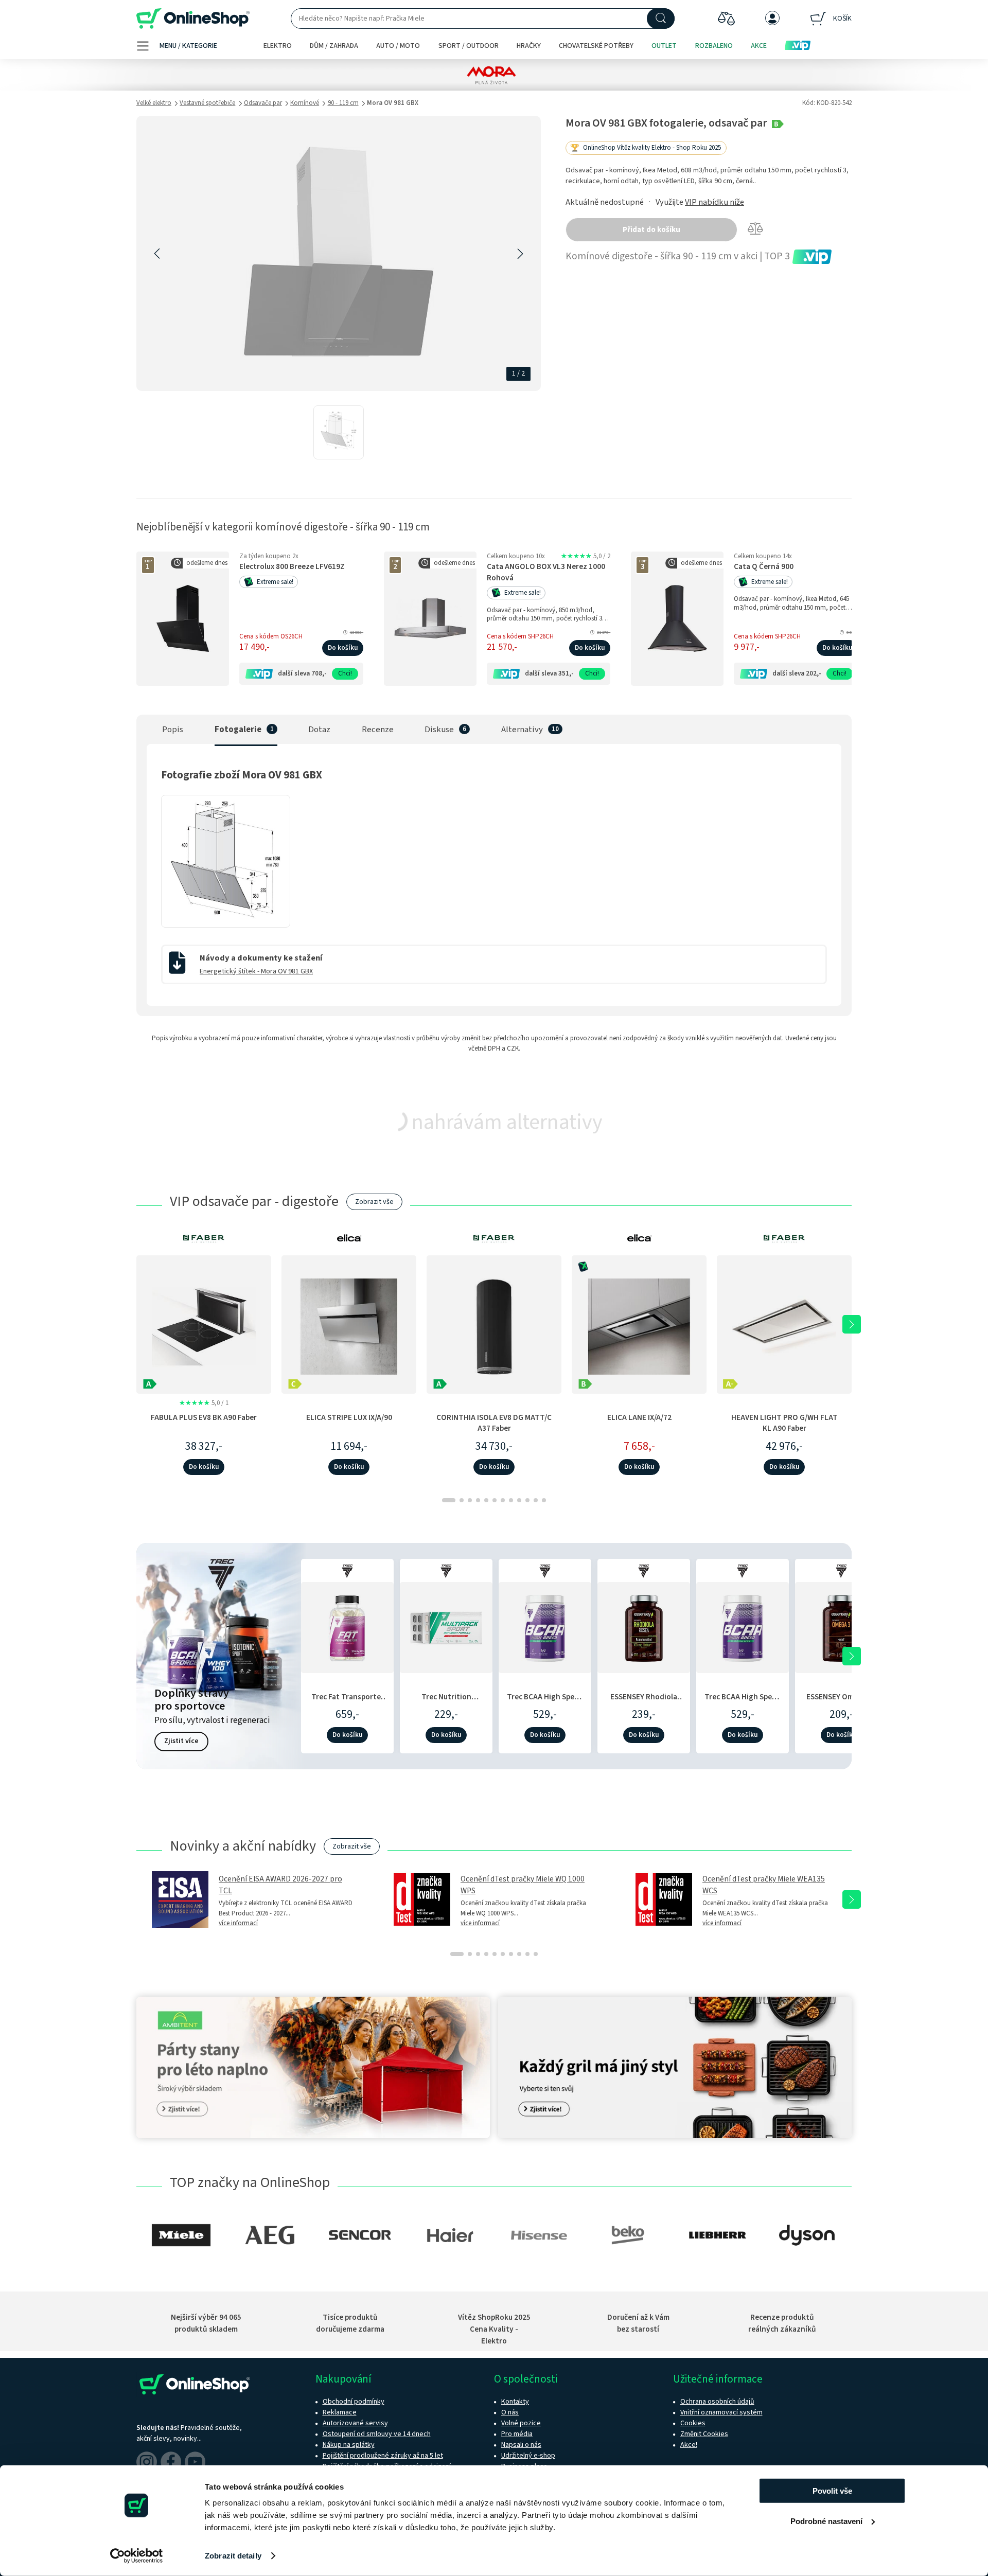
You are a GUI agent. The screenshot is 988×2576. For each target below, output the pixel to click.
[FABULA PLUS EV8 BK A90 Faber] (204, 1324)
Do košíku (343, 648)
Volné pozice (521, 2423)
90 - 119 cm (343, 103)
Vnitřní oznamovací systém (721, 2412)
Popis (173, 730)
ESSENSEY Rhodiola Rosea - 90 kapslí (644, 1702)
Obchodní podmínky (354, 2402)
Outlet (664, 46)
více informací (238, 1923)
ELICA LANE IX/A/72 (639, 1417)
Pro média (517, 2434)
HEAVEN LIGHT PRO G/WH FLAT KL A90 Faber (784, 1423)
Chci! (345, 673)
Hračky (529, 46)
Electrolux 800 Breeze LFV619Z (292, 567)
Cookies (693, 2423)
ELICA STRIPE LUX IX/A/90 (349, 1417)
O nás (510, 2412)
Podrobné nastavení (826, 2521)
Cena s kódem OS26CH (271, 636)
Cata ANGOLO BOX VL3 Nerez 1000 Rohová (546, 572)
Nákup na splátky (349, 2445)
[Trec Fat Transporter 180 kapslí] (347, 1626)
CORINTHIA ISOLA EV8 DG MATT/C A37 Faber (494, 1423)
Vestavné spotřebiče (207, 103)
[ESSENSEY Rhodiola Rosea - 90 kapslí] (644, 1626)
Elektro (278, 46)
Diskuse (439, 730)
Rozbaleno (714, 46)
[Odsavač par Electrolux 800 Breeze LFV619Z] (183, 619)
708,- (319, 673)
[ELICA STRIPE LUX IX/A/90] (349, 1324)
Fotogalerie (238, 730)
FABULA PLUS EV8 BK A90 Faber (204, 1417)
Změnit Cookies (704, 2434)
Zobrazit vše (374, 1202)
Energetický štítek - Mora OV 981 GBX (256, 971)
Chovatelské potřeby (596, 46)
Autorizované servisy (355, 2423)
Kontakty (515, 2402)
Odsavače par (263, 103)
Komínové (305, 103)
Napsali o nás (521, 2445)
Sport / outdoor (469, 46)
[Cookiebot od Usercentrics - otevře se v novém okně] (137, 2556)
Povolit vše (832, 2491)
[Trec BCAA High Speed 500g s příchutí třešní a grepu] (743, 1626)
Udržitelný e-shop (528, 2456)
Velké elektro (154, 103)
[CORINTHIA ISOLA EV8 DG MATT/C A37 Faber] (494, 1324)
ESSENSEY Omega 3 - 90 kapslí (842, 1702)
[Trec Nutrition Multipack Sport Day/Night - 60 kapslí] (446, 1626)
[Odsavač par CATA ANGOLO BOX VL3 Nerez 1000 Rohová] (430, 619)
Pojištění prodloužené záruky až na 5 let (383, 2456)
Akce (759, 46)
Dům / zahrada (334, 46)
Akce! (689, 2445)
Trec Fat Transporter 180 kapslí (348, 1702)
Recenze (378, 730)
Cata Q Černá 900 (764, 567)
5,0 (586, 556)
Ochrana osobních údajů (717, 2402)
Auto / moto (398, 46)
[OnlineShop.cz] (193, 19)
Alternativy (522, 730)
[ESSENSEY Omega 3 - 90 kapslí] (841, 1626)
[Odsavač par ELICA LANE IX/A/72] (639, 1324)
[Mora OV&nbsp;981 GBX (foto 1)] (226, 918)
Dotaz (319, 730)
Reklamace (340, 2412)
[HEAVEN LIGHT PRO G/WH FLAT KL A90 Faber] (784, 1324)
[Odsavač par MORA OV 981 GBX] (339, 432)
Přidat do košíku (651, 230)
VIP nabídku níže (714, 202)
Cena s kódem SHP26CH (520, 636)
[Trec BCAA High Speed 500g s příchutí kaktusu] (545, 1626)
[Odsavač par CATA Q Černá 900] (677, 619)
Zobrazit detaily (233, 2556)
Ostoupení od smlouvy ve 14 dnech (377, 2434)
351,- (566, 673)
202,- (814, 673)
